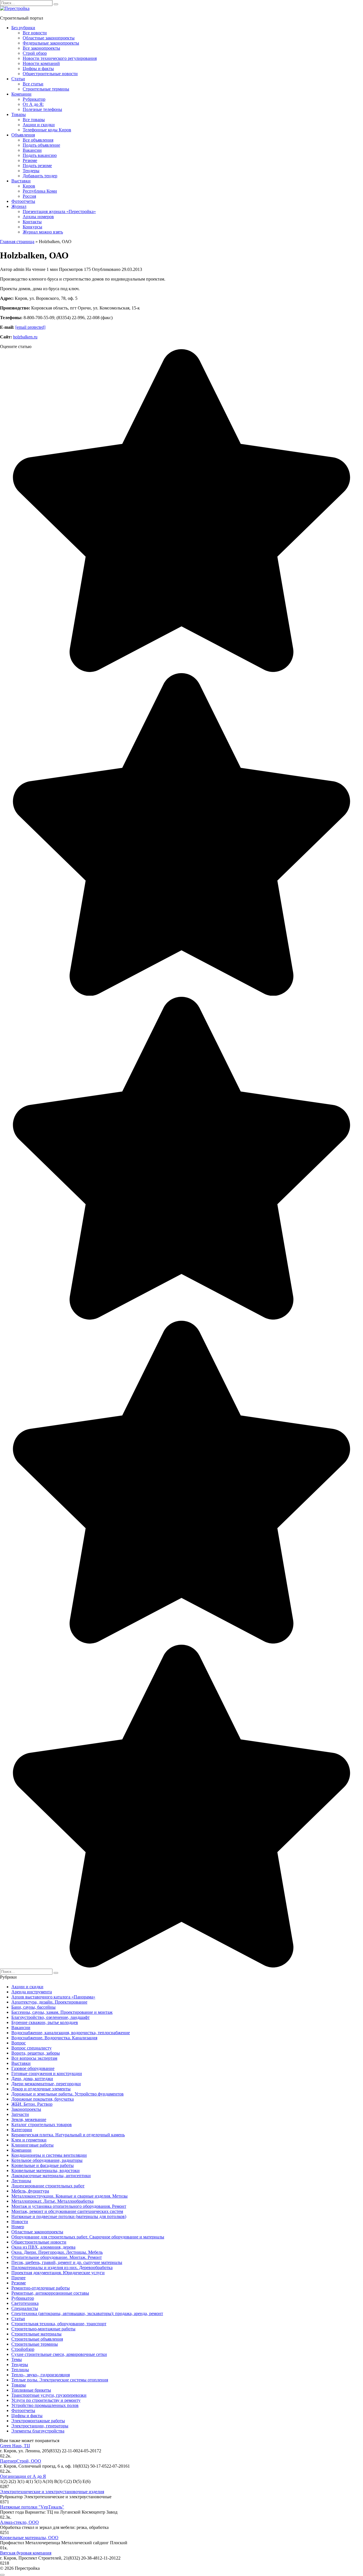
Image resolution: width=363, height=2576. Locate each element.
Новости (20, 2222)
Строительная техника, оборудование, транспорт (59, 2324)
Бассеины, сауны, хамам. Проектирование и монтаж (62, 2012)
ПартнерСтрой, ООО (21, 2461)
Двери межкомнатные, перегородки (46, 2084)
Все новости (35, 33)
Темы (17, 2359)
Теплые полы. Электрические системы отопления (60, 2380)
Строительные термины (46, 89)
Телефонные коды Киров (47, 130)
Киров (29, 186)
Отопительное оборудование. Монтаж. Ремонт (57, 2257)
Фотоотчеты (23, 201)
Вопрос (19, 2043)
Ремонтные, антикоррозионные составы (50, 2293)
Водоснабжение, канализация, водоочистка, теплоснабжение (71, 2033)
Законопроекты (26, 2109)
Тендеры (31, 171)
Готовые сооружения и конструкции (47, 2073)
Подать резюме (37, 166)
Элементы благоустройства (38, 2431)
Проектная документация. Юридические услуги (58, 2273)
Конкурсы (32, 227)
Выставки (21, 181)
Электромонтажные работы (38, 2421)
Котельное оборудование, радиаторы (47, 2160)
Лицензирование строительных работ (48, 2186)
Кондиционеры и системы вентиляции (49, 2155)
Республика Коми (40, 191)
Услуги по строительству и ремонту (46, 2400)
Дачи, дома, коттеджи (32, 2079)
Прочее (18, 2278)
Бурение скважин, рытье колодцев (45, 2022)
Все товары (34, 120)
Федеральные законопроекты (51, 43)
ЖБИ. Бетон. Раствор (32, 2104)
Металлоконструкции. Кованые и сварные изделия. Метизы (69, 2196)
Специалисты (25, 2308)
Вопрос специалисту (31, 2048)
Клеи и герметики (29, 2140)
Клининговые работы (32, 2145)
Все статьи (33, 84)
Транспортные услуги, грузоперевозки (49, 2395)
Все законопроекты (41, 48)
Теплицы (20, 2370)
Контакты (32, 222)
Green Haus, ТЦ (15, 2446)
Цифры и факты (38, 69)
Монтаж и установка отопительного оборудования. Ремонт (69, 2206)
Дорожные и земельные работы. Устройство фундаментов (67, 2094)
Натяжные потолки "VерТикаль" (32, 2507)
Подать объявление (41, 145)
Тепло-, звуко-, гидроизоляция (41, 2375)
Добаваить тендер (40, 176)
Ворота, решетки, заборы (36, 2053)
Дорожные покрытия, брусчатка (43, 2099)
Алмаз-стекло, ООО (19, 2522)
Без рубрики (23, 28)
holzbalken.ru (25, 337)
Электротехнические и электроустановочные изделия (52, 2492)
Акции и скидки (39, 125)
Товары (19, 114)
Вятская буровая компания (26, 2553)
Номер (18, 2227)
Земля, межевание (29, 2119)
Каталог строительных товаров (42, 2125)
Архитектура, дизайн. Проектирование (49, 2002)
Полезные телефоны (42, 109)
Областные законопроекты (49, 38)
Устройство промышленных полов (45, 2405)
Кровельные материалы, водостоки (46, 2170)
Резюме (30, 160)
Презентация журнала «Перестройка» (59, 211)
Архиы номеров (38, 217)
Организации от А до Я (23, 2476)
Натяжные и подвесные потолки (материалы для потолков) (69, 2216)
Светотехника (25, 2303)
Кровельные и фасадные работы (43, 2165)
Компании (21, 94)
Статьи (18, 79)
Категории (22, 2130)
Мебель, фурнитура (30, 2191)
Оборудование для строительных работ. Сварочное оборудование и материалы (88, 2237)
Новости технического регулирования (60, 58)
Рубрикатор (34, 99)
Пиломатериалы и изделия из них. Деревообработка (62, 2268)
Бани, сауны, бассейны (33, 2007)
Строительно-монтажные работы (43, 2329)
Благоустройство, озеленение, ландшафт (50, 2017)
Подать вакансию (40, 155)
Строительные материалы (36, 2334)
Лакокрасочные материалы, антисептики (51, 2176)
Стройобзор (23, 2349)
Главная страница (17, 242)
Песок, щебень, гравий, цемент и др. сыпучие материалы (67, 2262)
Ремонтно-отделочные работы (41, 2288)
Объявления (23, 135)
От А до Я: (33, 104)
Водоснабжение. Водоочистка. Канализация (54, 2038)
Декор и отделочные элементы (41, 2089)
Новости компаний (41, 63)
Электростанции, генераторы (40, 2426)
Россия (29, 196)
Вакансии (32, 150)
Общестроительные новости (50, 74)
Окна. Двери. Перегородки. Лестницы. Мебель (57, 2252)
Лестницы (21, 2181)
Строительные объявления (37, 2339)
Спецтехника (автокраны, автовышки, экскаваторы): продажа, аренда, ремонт (87, 2313)
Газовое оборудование (33, 2068)
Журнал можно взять (43, 232)
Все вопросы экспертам (34, 2058)
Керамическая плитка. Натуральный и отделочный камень (68, 2135)
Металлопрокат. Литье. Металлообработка (52, 2201)
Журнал (19, 206)
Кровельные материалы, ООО (29, 2538)
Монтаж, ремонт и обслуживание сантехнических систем (67, 2211)
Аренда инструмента (32, 1992)
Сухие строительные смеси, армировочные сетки (59, 2354)
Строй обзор (35, 53)
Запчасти (20, 2114)
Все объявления (38, 140)
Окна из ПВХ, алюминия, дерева (43, 2247)
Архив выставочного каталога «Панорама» (53, 1997)
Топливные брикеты (31, 2390)
